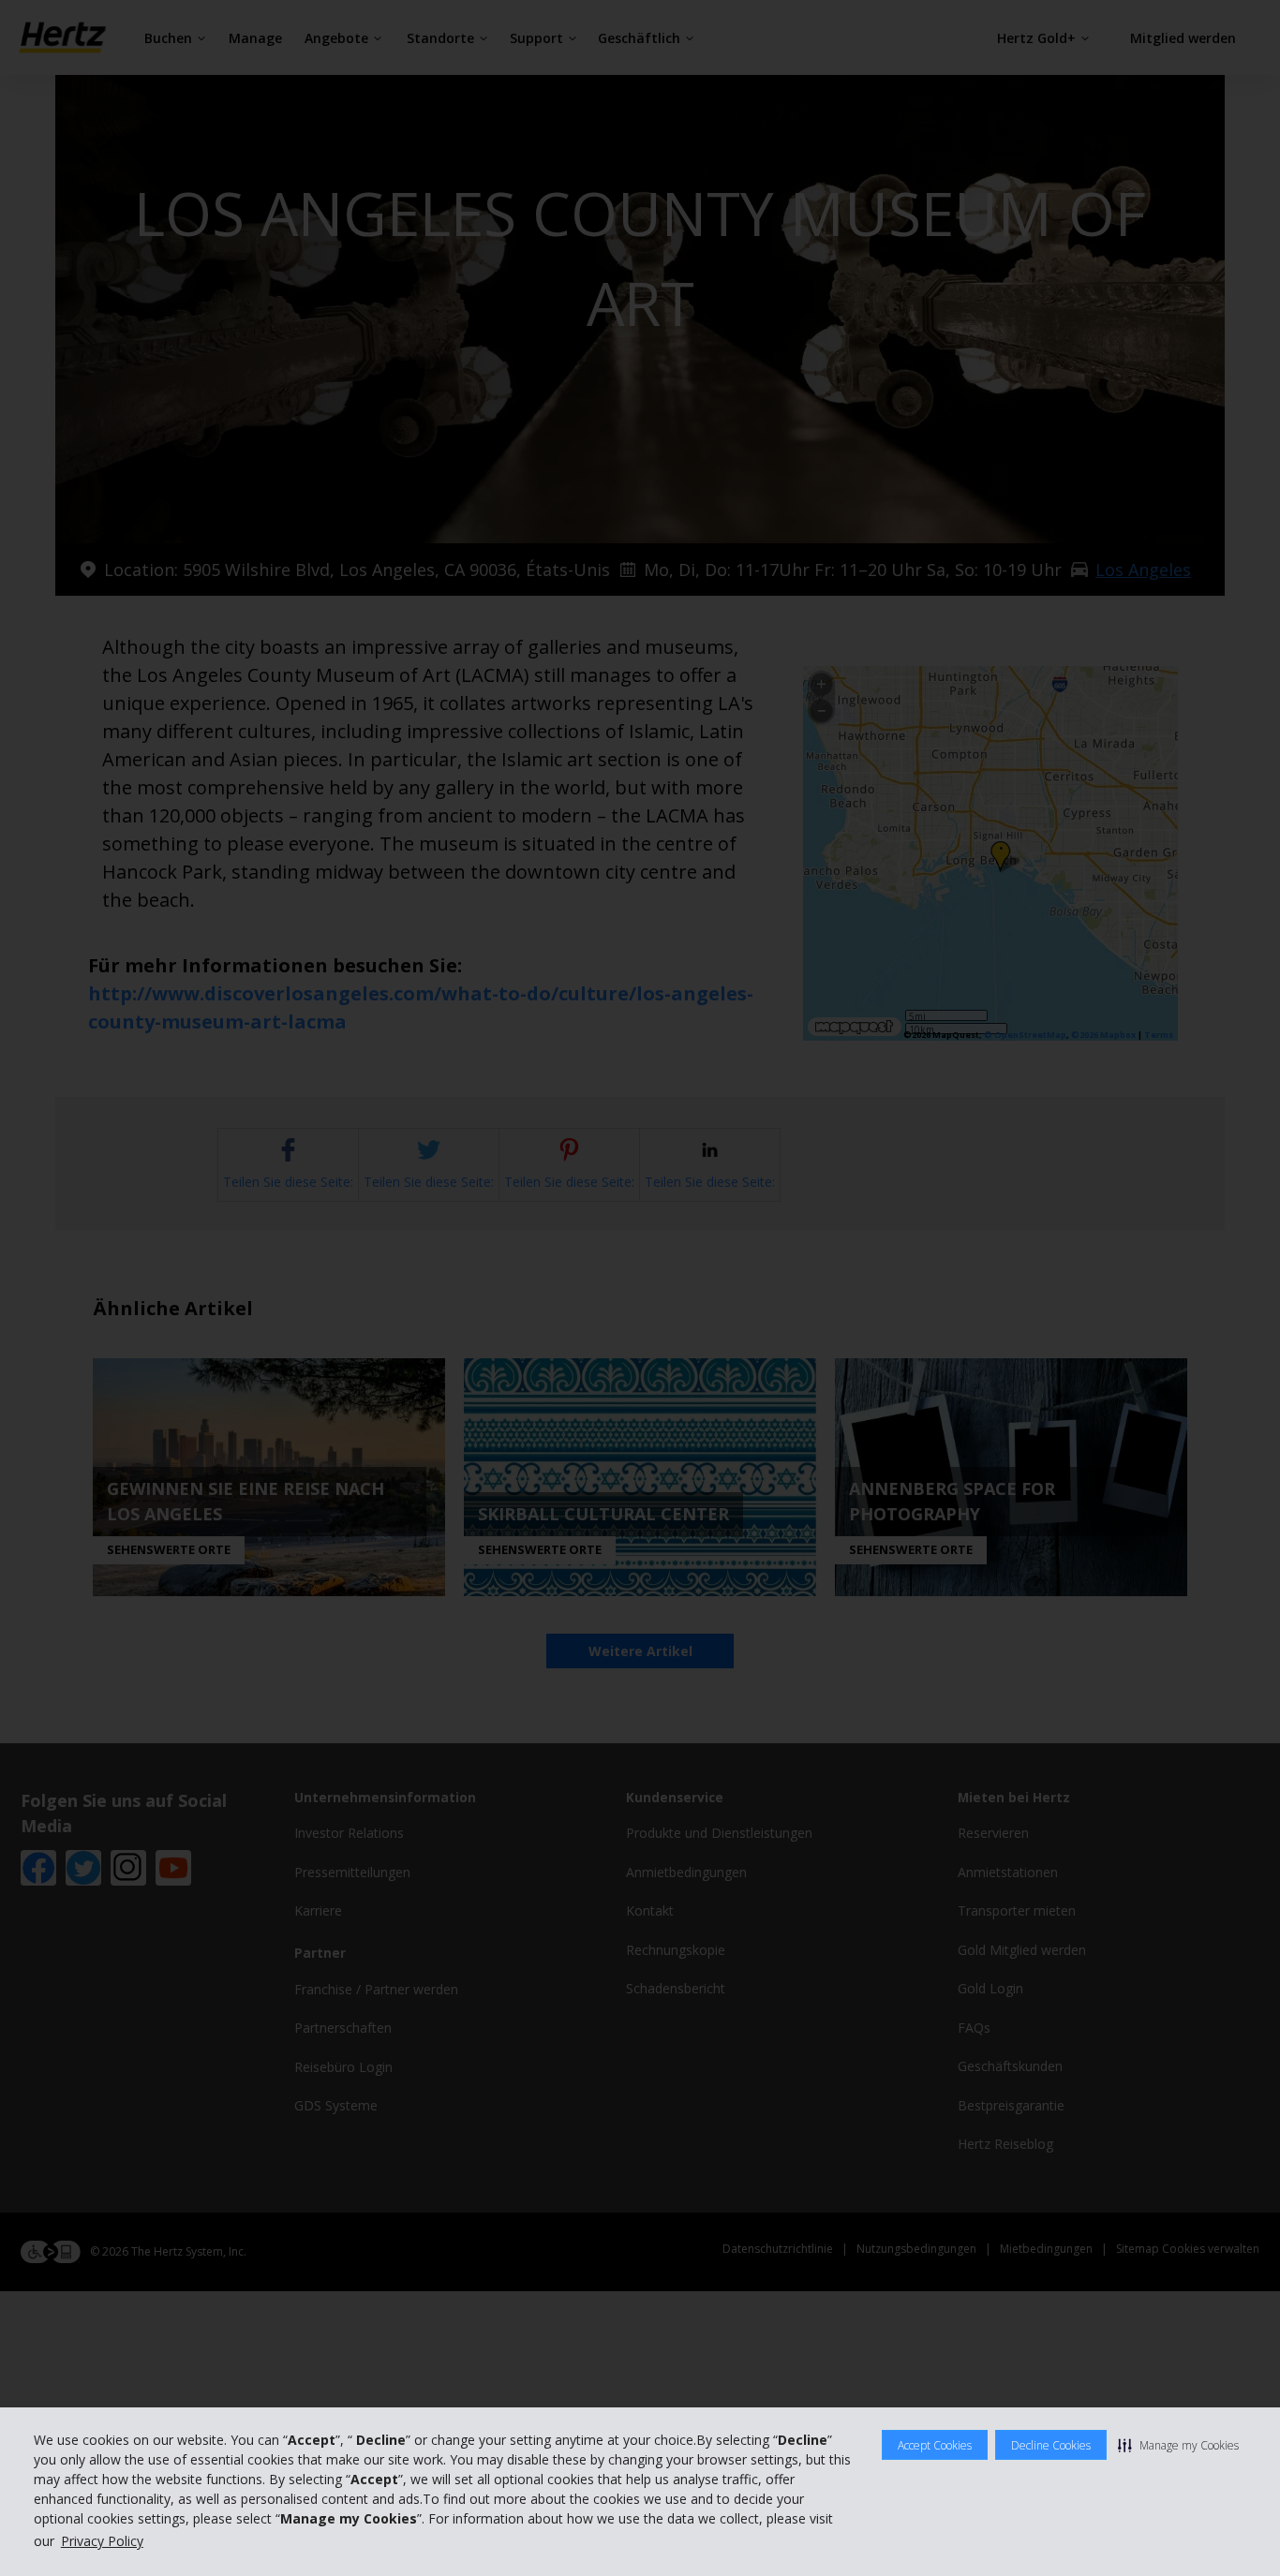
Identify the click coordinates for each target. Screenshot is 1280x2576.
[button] (1178, 2445)
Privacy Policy (102, 2541)
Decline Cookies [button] (1051, 2445)
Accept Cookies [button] (935, 2445)
